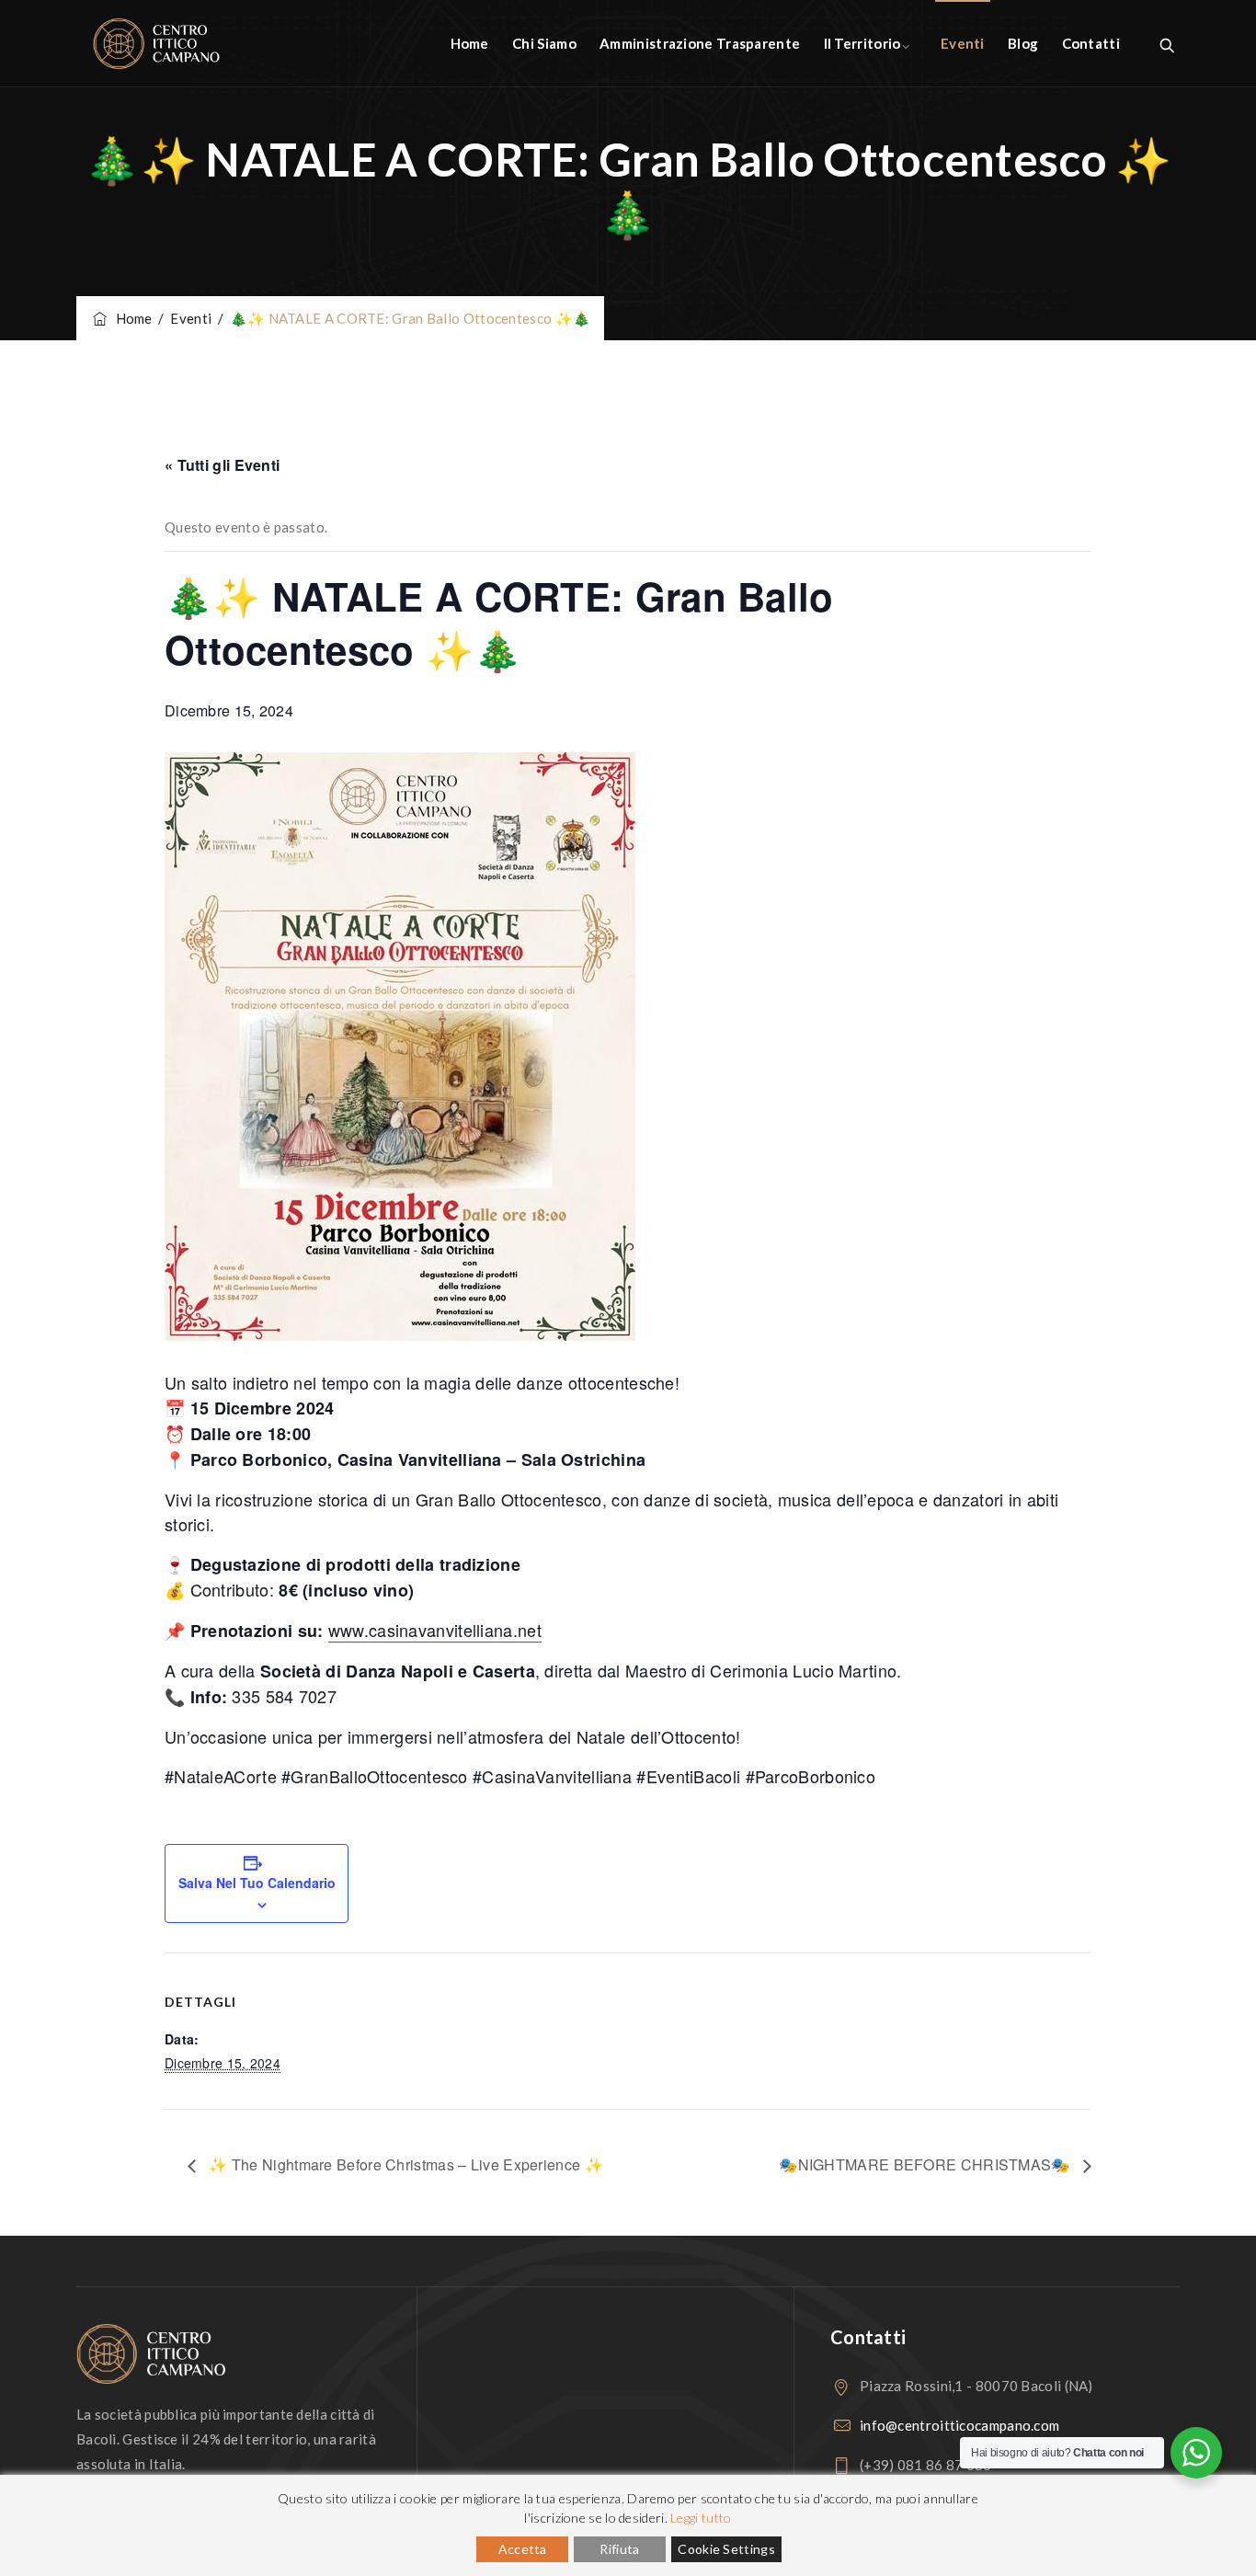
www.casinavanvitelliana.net (435, 1630)
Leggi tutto (701, 2518)
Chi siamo (544, 43)
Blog (1023, 43)
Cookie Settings (726, 2549)
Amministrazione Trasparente (700, 43)
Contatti (1091, 43)
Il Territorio (862, 43)
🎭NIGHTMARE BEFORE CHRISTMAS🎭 (926, 2164)
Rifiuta (619, 2549)
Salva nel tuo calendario (257, 1883)
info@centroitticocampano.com (959, 2425)
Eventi (963, 43)
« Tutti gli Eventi (222, 465)
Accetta (523, 2549)
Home (470, 43)
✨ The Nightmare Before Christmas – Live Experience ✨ (404, 2164)
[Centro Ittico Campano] (156, 44)
